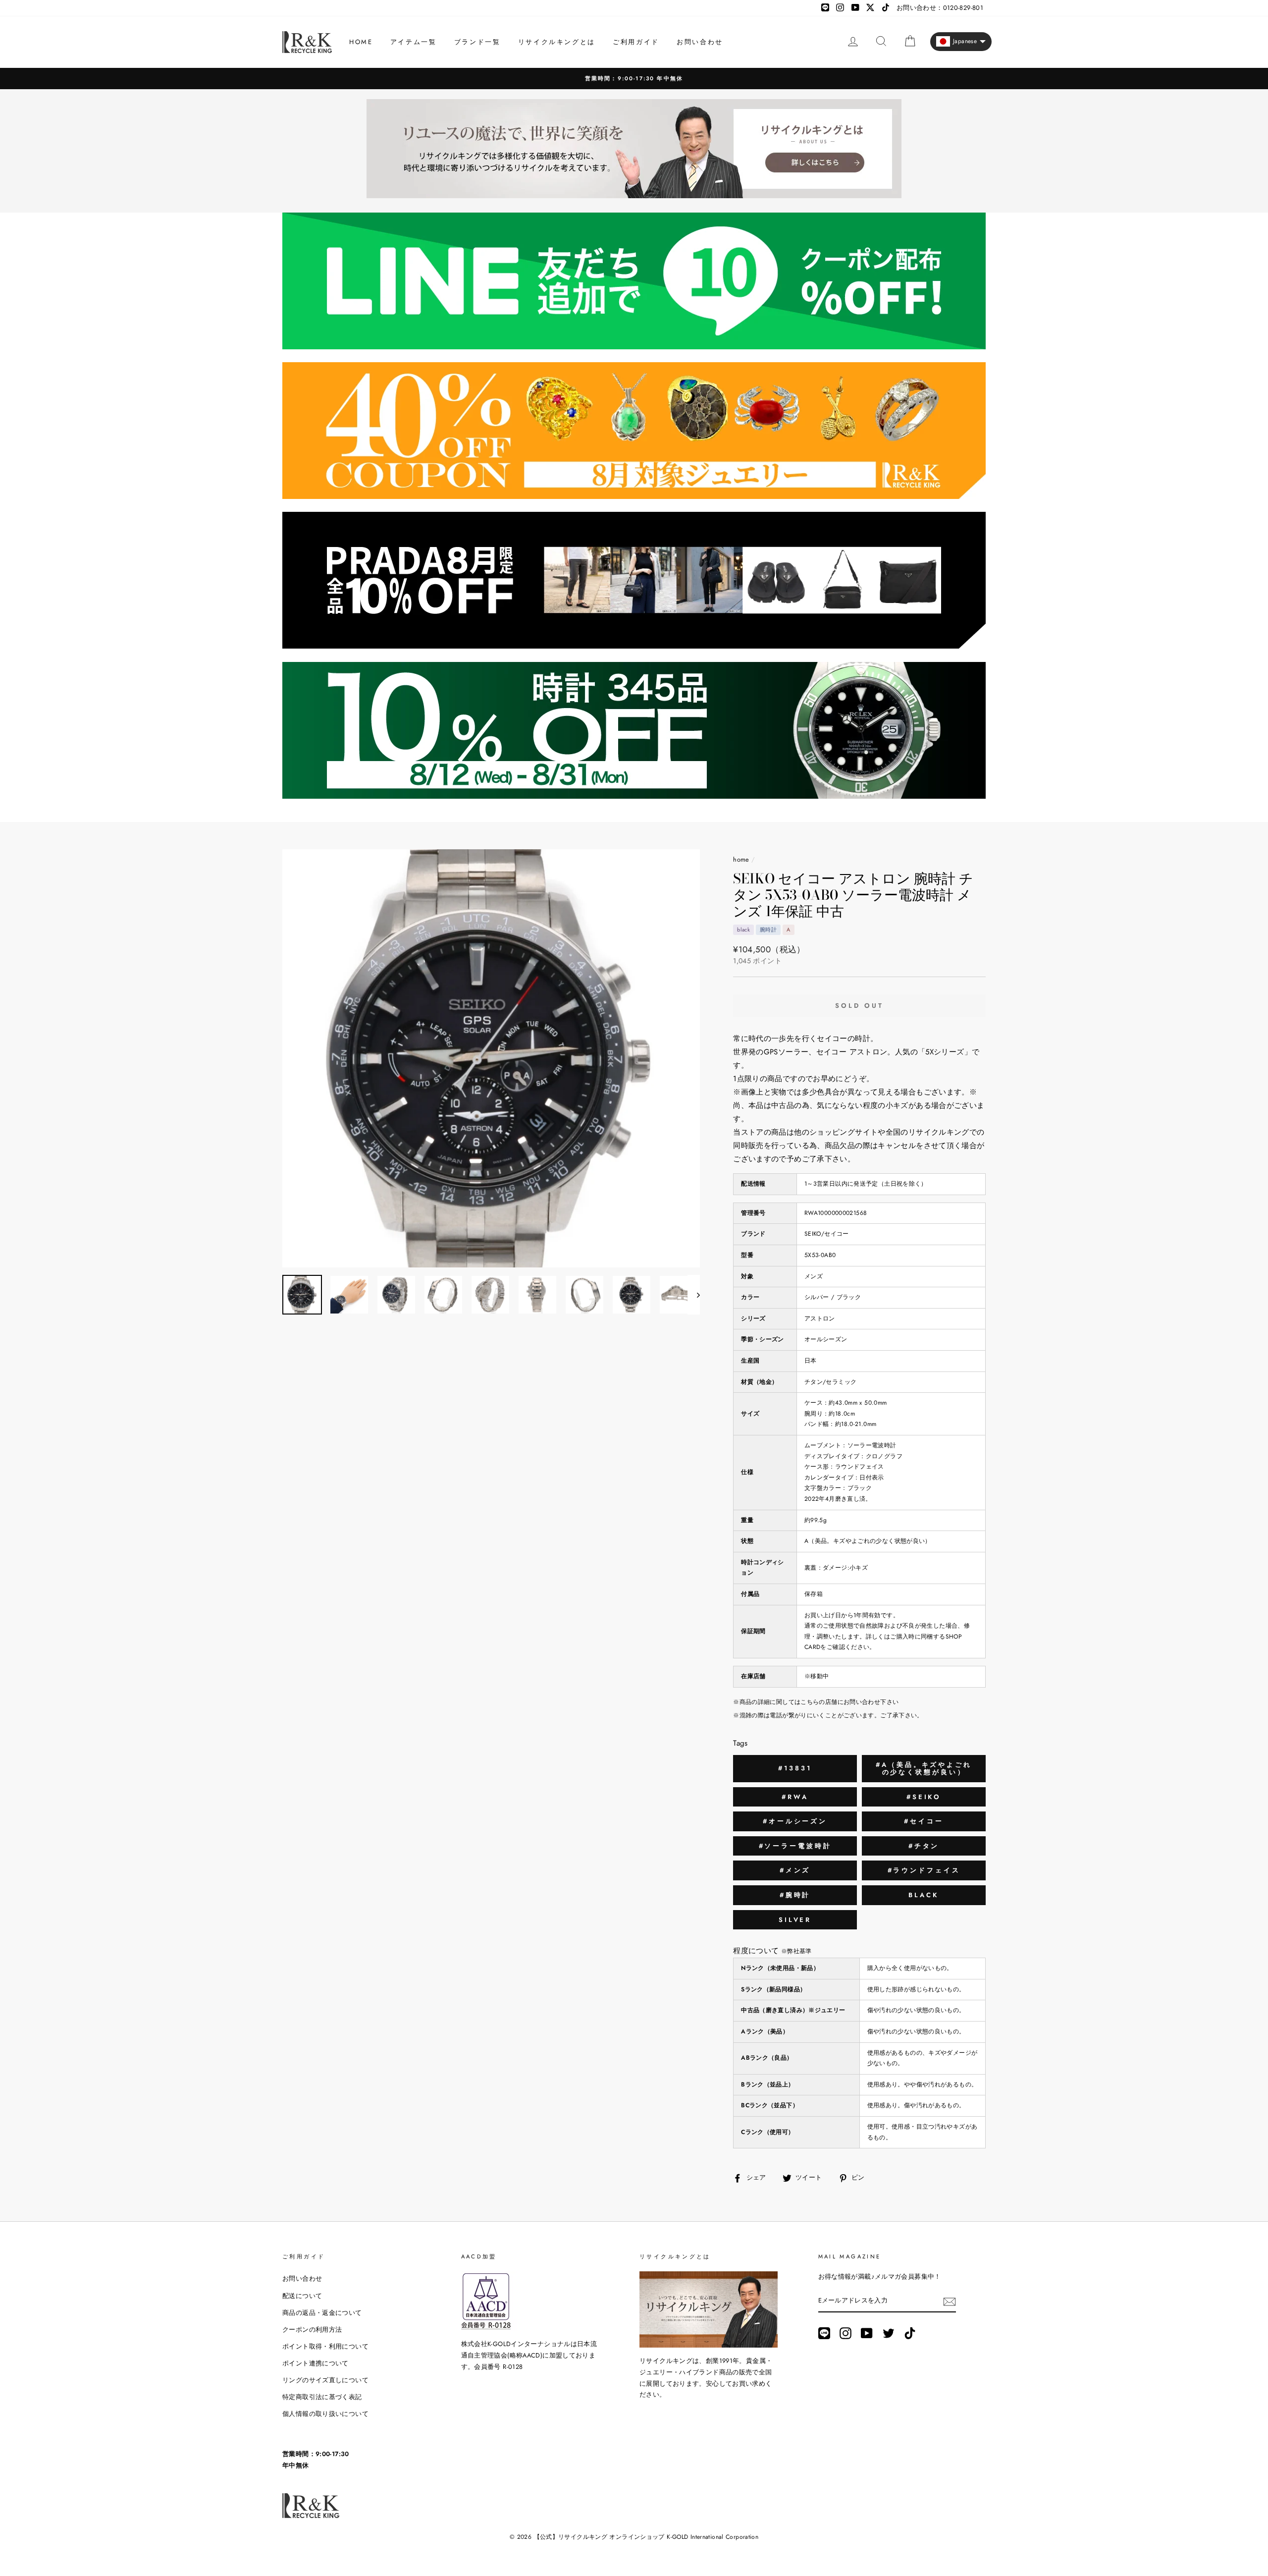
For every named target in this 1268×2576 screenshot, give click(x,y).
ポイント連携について (316, 2363)
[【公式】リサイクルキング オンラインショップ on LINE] (824, 2333)
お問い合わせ (700, 42)
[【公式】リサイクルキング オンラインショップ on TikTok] (910, 2333)
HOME (361, 42)
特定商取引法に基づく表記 (322, 2397)
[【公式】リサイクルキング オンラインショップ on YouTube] (867, 2333)
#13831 (795, 1768)
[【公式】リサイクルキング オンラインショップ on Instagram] (845, 2333)
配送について (302, 2296)
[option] (634, 79)
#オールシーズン (795, 1821)
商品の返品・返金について (322, 2313)
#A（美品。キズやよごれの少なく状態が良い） (924, 1769)
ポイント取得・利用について (325, 2346)
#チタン (924, 1846)
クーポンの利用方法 (312, 2329)
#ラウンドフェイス (924, 1870)
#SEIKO (924, 1797)
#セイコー (924, 1821)
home (741, 859)
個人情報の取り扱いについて (325, 2414)
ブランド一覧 (477, 42)
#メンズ (795, 1870)
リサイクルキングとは (557, 42)
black (924, 1895)
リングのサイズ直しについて (325, 2380)
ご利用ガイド (636, 42)
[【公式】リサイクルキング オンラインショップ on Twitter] (889, 2333)
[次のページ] (694, 1295)
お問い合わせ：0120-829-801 (940, 8)
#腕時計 (795, 1895)
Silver (795, 1920)
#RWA (795, 1797)
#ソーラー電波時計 (795, 1846)
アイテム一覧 (414, 42)
